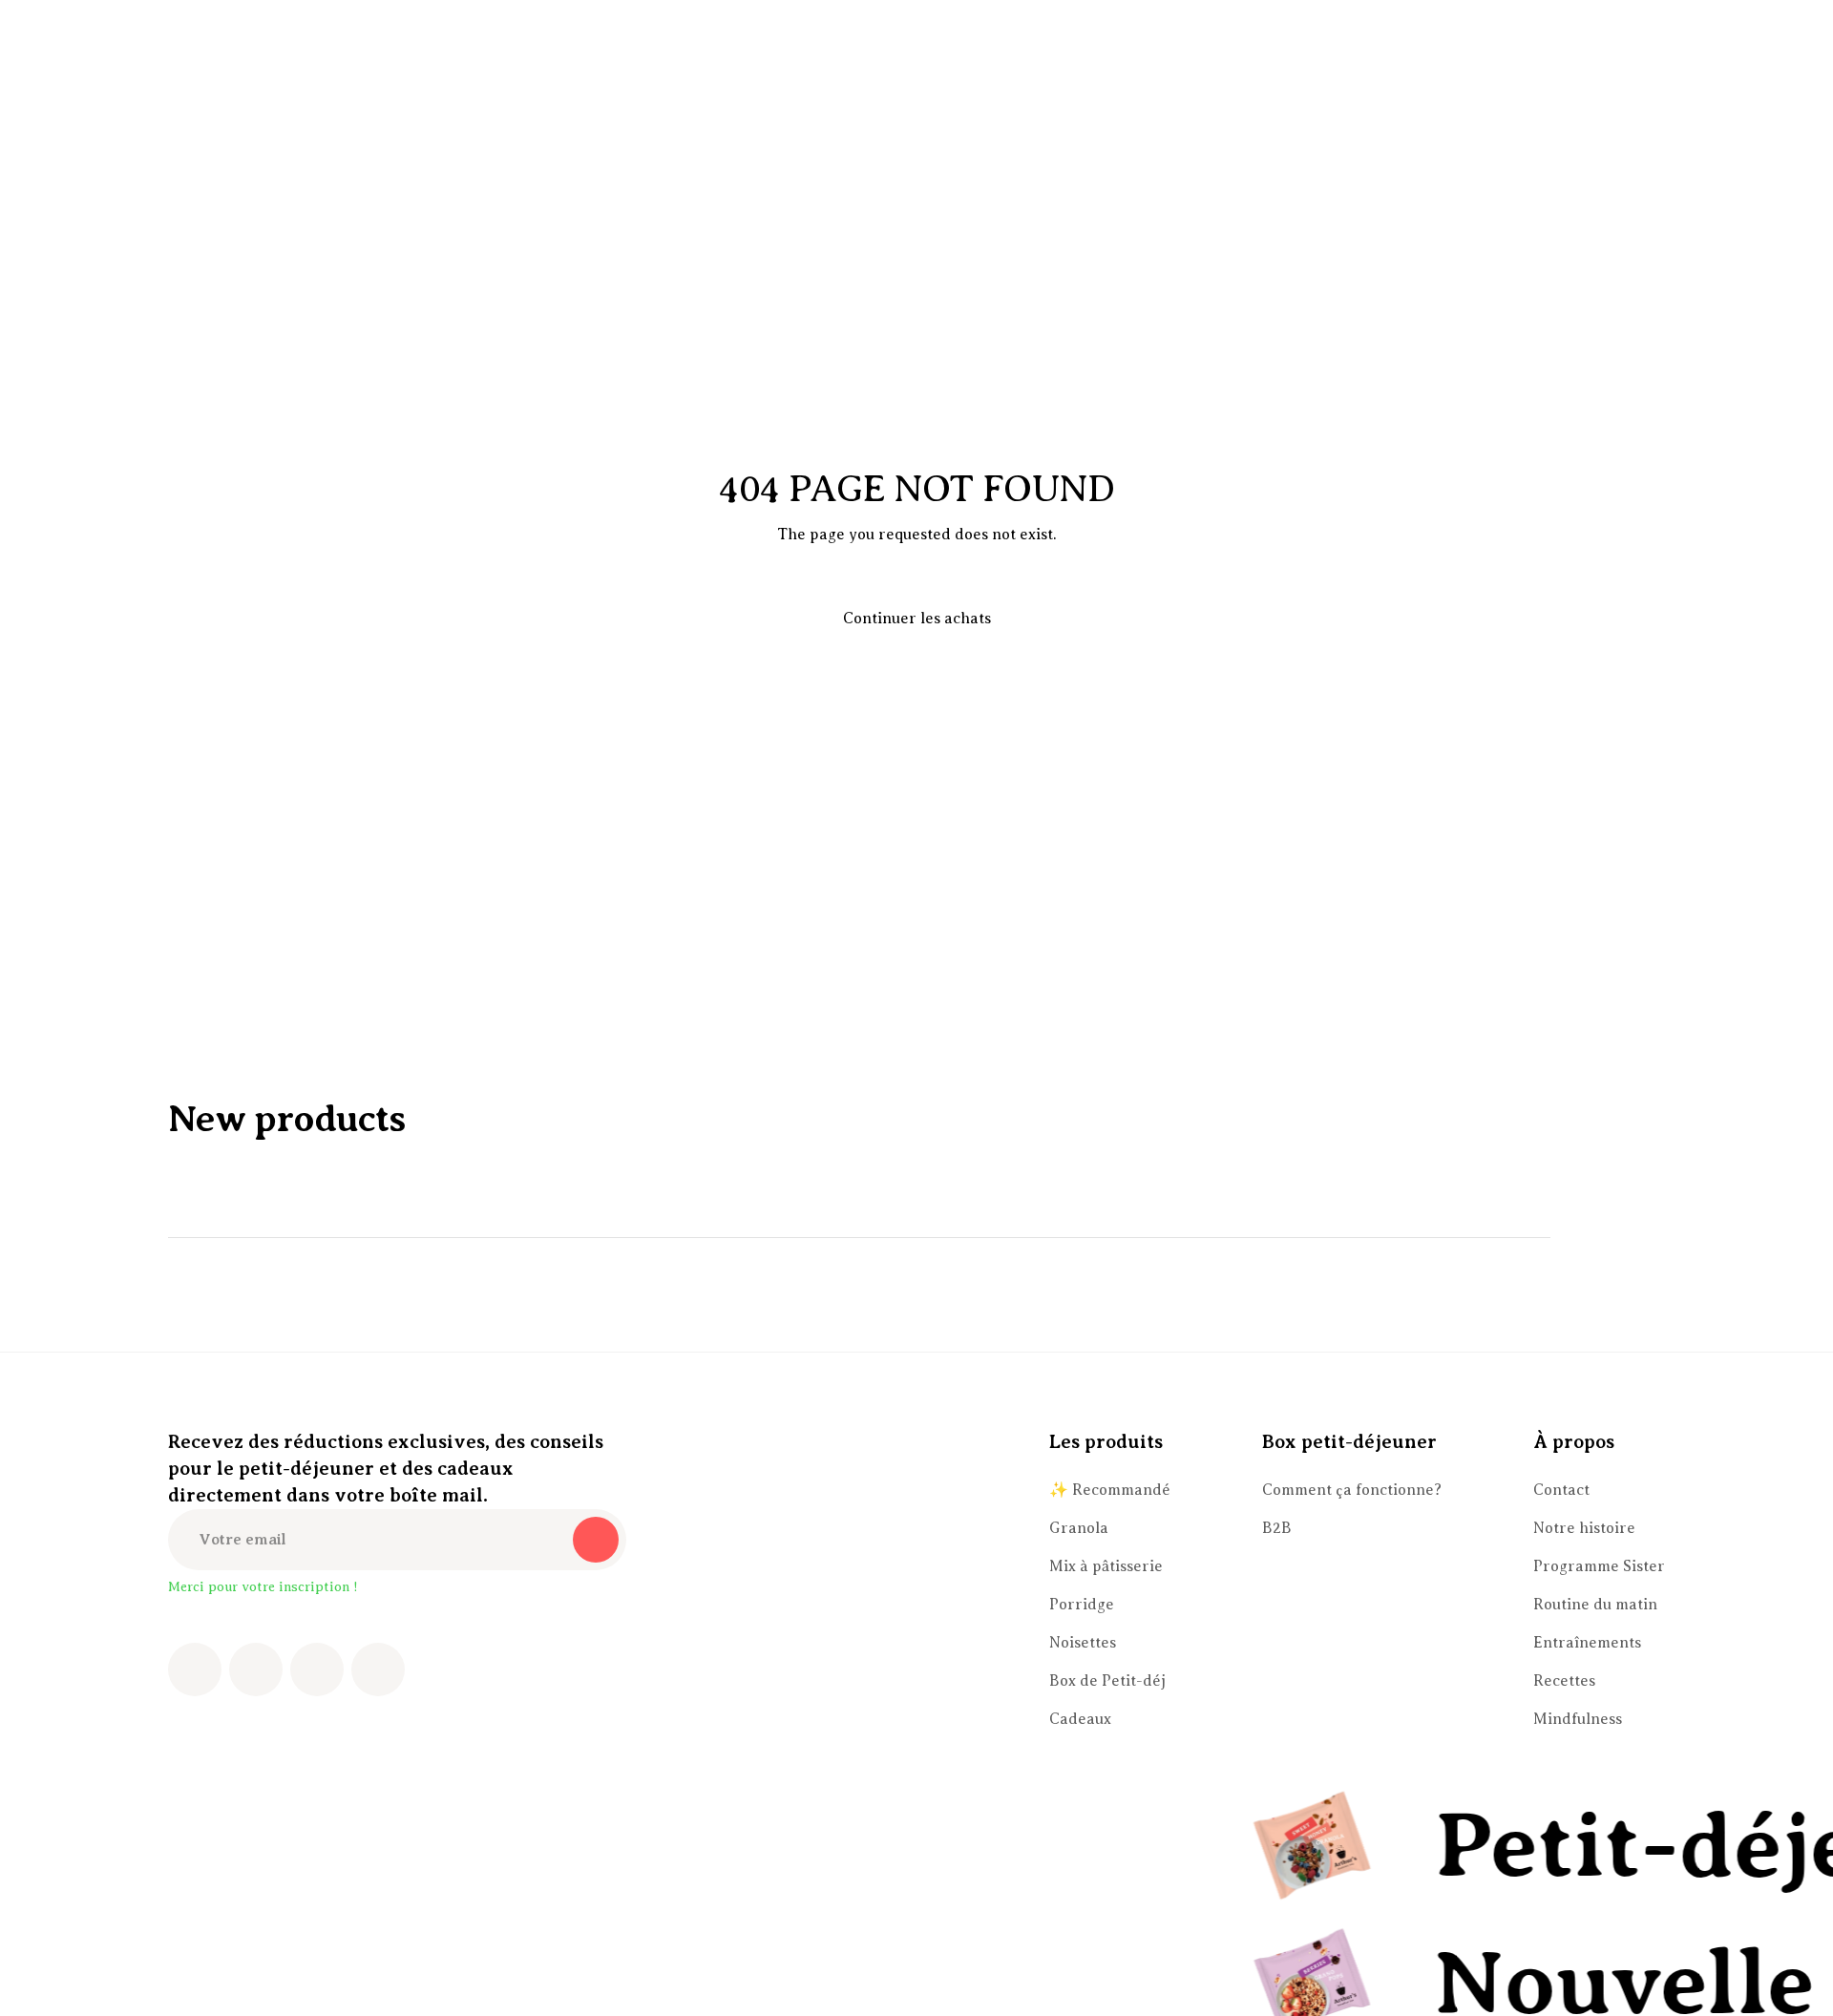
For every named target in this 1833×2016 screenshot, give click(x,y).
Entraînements (1587, 1643)
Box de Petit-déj (1107, 1681)
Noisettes (1083, 1643)
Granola (1079, 1528)
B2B (1277, 1528)
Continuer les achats (917, 619)
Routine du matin (1595, 1605)
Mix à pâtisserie (1106, 1566)
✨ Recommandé (1110, 1490)
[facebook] (195, 1669)
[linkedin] (378, 1669)
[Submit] (596, 1540)
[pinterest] (317, 1669)
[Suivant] (1642, 1237)
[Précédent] (1589, 1237)
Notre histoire (1584, 1528)
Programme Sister (1599, 1566)
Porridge (1082, 1605)
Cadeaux (1080, 1719)
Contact (1561, 1490)
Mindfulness (1578, 1719)
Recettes (1564, 1681)
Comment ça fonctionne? (1352, 1490)
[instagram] (256, 1669)
